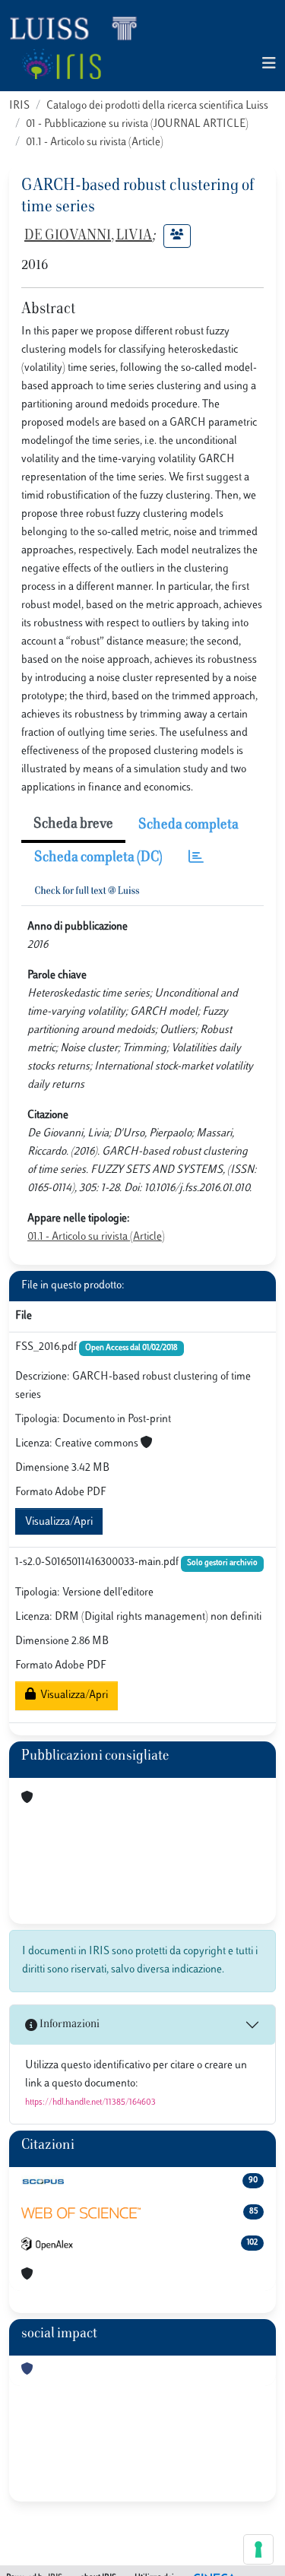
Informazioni (68, 2025)
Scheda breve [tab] (73, 825)
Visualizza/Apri (59, 1522)
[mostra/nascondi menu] (269, 64)
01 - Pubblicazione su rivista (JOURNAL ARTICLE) (137, 124)
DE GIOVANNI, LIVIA (88, 236)
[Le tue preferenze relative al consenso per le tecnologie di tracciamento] (258, 2549)
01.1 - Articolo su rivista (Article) (95, 143)
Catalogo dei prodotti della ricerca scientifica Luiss (157, 106)
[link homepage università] (61, 64)
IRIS (19, 106)
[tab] (196, 859)
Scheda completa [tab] (188, 825)
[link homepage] (80, 27)
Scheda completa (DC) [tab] (98, 858)
